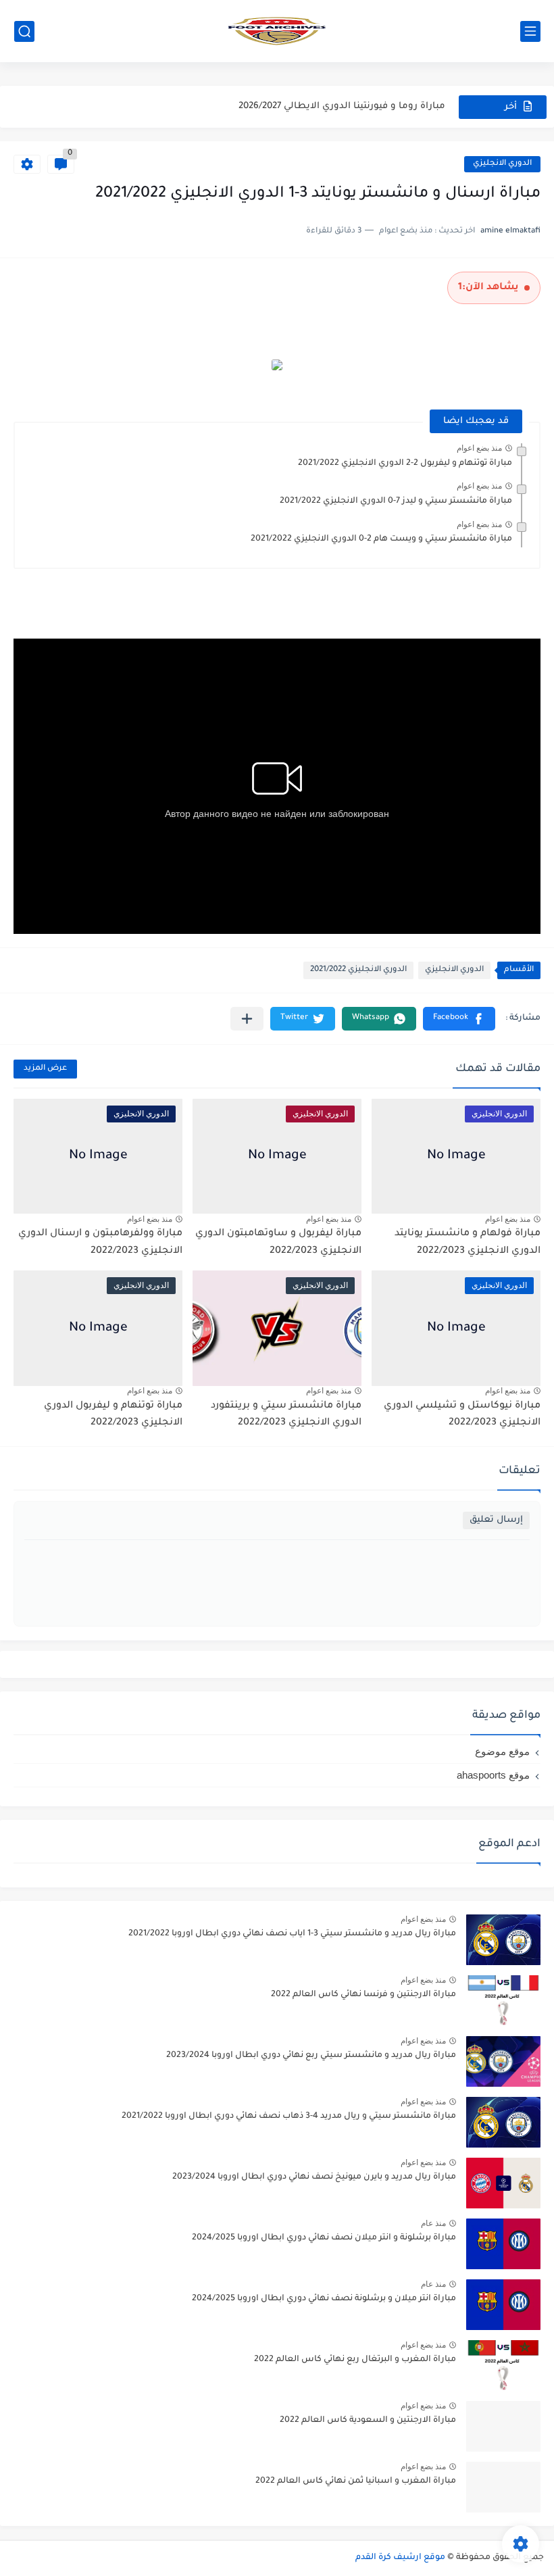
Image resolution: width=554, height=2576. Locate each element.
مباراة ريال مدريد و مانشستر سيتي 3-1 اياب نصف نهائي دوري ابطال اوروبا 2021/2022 (292, 1934)
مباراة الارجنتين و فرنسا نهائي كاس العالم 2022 (363, 1995)
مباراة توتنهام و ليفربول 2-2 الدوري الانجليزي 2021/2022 (405, 464)
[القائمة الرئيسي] (530, 31)
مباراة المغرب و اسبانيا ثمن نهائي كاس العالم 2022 (356, 2481)
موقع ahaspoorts (493, 1775)
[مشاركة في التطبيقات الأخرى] (247, 1019)
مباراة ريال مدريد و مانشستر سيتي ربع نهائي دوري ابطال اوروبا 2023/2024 (311, 2056)
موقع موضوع (502, 1751)
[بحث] (24, 31)
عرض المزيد (45, 1069)
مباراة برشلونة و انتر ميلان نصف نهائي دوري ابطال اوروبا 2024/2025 (324, 2238)
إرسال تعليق (496, 1520)
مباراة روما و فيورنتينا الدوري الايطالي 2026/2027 (342, 102)
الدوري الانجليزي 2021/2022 (358, 970)
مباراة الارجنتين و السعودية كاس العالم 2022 (368, 2421)
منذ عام (433, 2223)
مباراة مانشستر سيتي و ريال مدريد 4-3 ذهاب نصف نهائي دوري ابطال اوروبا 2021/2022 (289, 2116)
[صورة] (503, 1940)
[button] (459, 1019)
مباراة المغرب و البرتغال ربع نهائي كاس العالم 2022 (355, 2360)
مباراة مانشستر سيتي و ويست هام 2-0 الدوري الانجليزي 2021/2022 (381, 539)
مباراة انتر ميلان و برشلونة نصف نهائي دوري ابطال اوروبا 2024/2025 (324, 2299)
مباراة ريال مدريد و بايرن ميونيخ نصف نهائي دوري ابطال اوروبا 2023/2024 (314, 2177)
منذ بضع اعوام (479, 448)
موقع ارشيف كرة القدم (400, 2558)
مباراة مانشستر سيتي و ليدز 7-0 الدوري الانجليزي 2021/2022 (396, 501)
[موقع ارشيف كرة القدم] (277, 31)
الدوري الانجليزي (502, 164)
